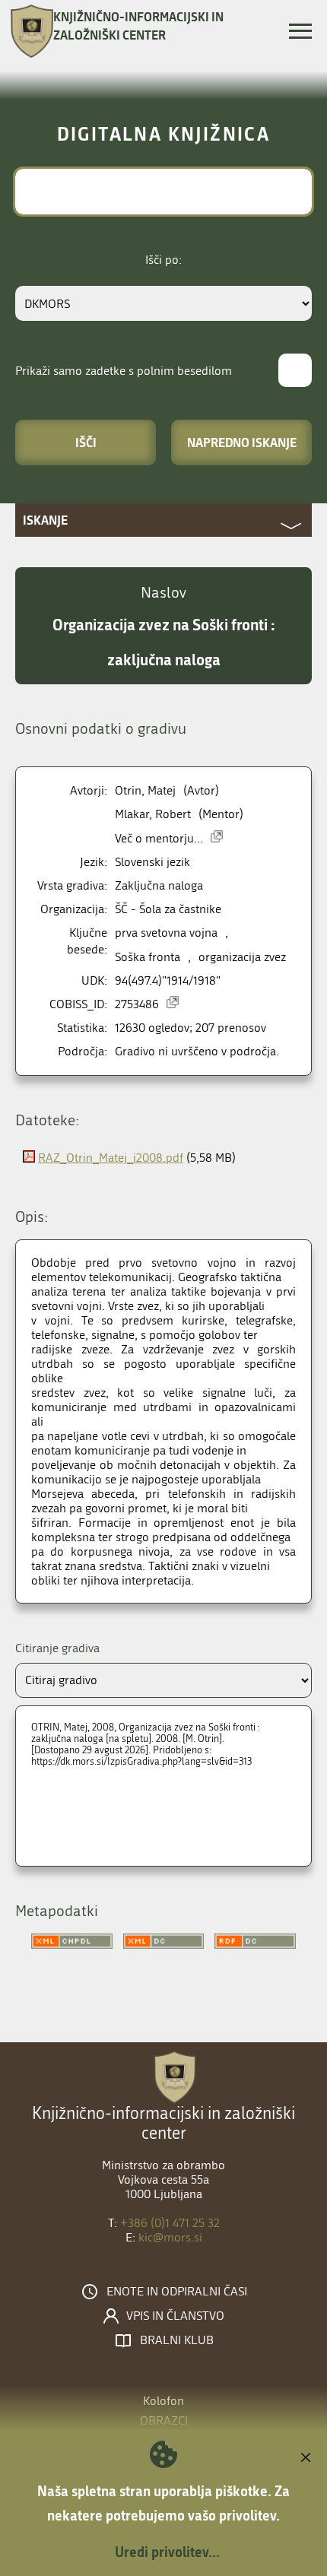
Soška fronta (148, 957)
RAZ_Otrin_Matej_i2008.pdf (111, 1158)
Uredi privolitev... (167, 2552)
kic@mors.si (170, 2237)
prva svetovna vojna (166, 933)
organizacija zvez (242, 957)
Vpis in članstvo (175, 2316)
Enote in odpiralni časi (177, 2292)
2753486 (137, 1004)
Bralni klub (177, 2340)
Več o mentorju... (159, 838)
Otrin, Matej (145, 790)
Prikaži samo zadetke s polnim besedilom (124, 371)
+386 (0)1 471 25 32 (170, 2223)
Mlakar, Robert (153, 814)
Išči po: (163, 260)
